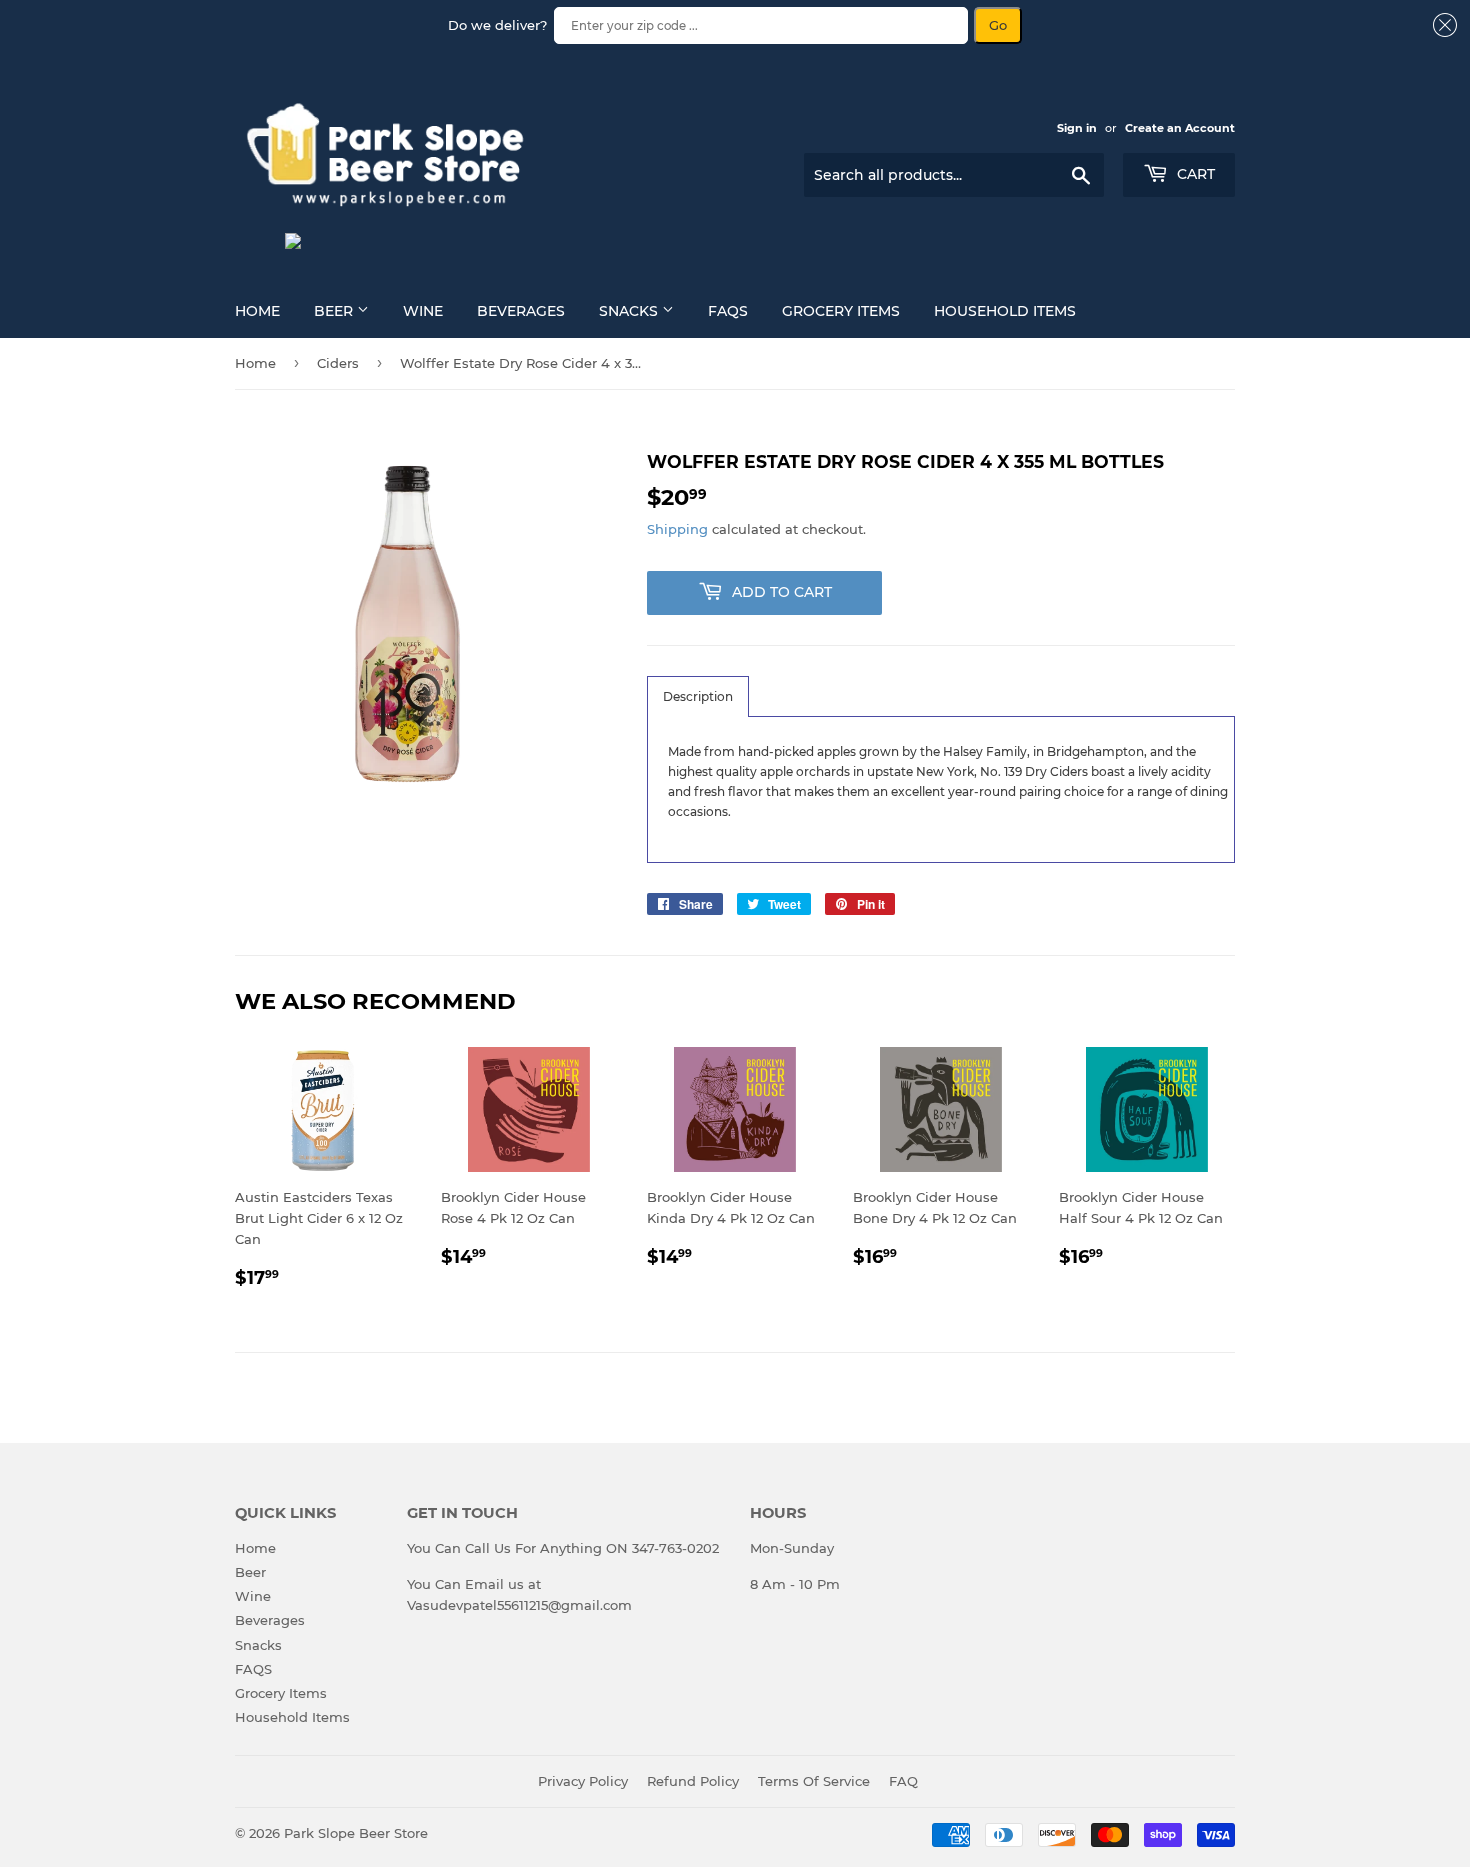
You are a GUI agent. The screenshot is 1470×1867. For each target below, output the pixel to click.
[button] (698, 696)
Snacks (630, 311)
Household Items (1005, 311)
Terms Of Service (814, 1781)
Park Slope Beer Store (356, 1833)
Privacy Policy (583, 1781)
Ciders (338, 363)
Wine (423, 311)
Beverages (521, 311)
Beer (335, 311)
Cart (1194, 174)
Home (257, 311)
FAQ (903, 1781)
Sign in (1077, 128)
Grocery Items (841, 311)
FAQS (728, 311)
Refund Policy (693, 1781)
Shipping (677, 529)
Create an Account (1180, 128)
